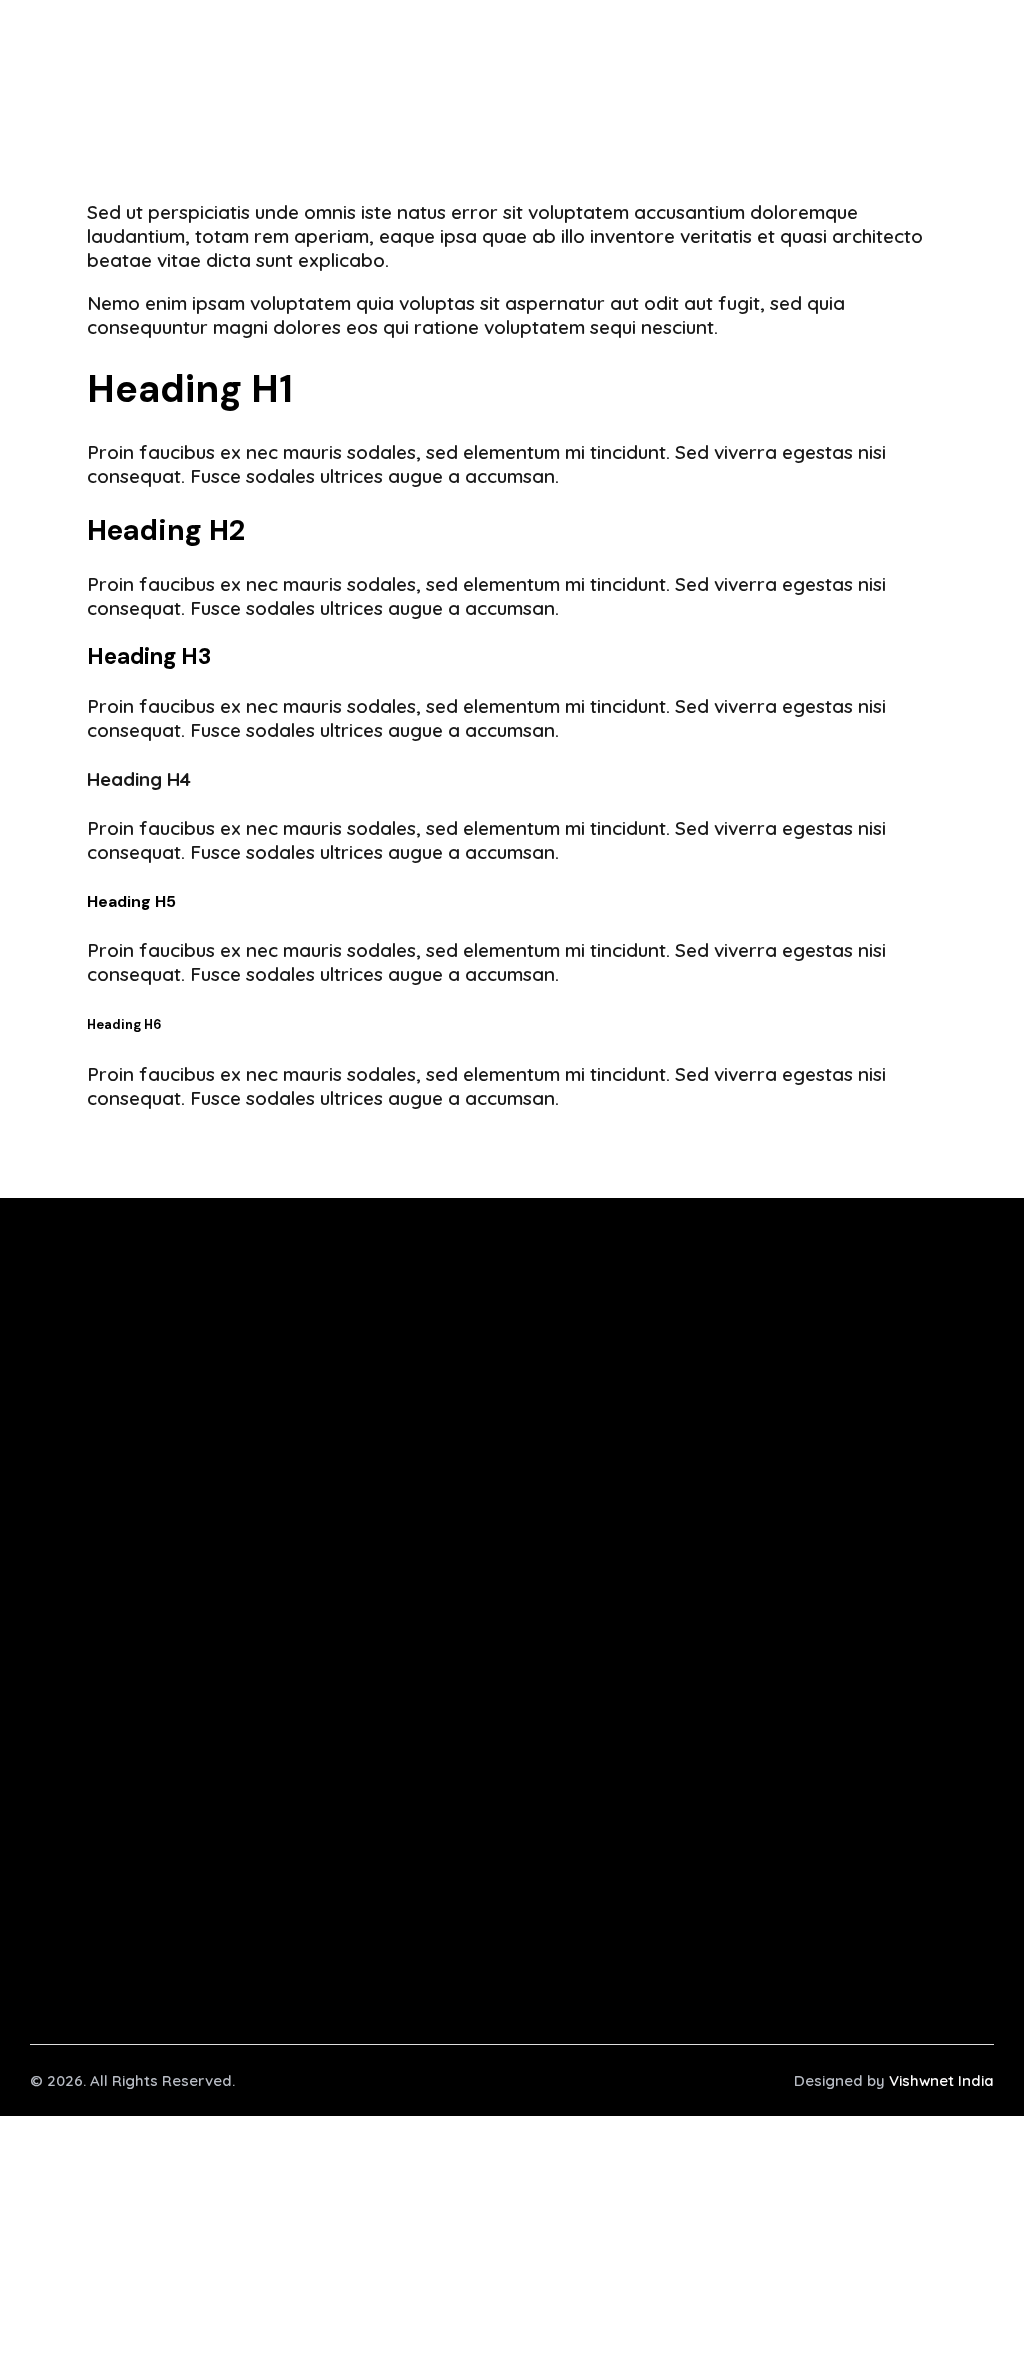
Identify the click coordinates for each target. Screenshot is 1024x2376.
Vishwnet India (941, 2080)
